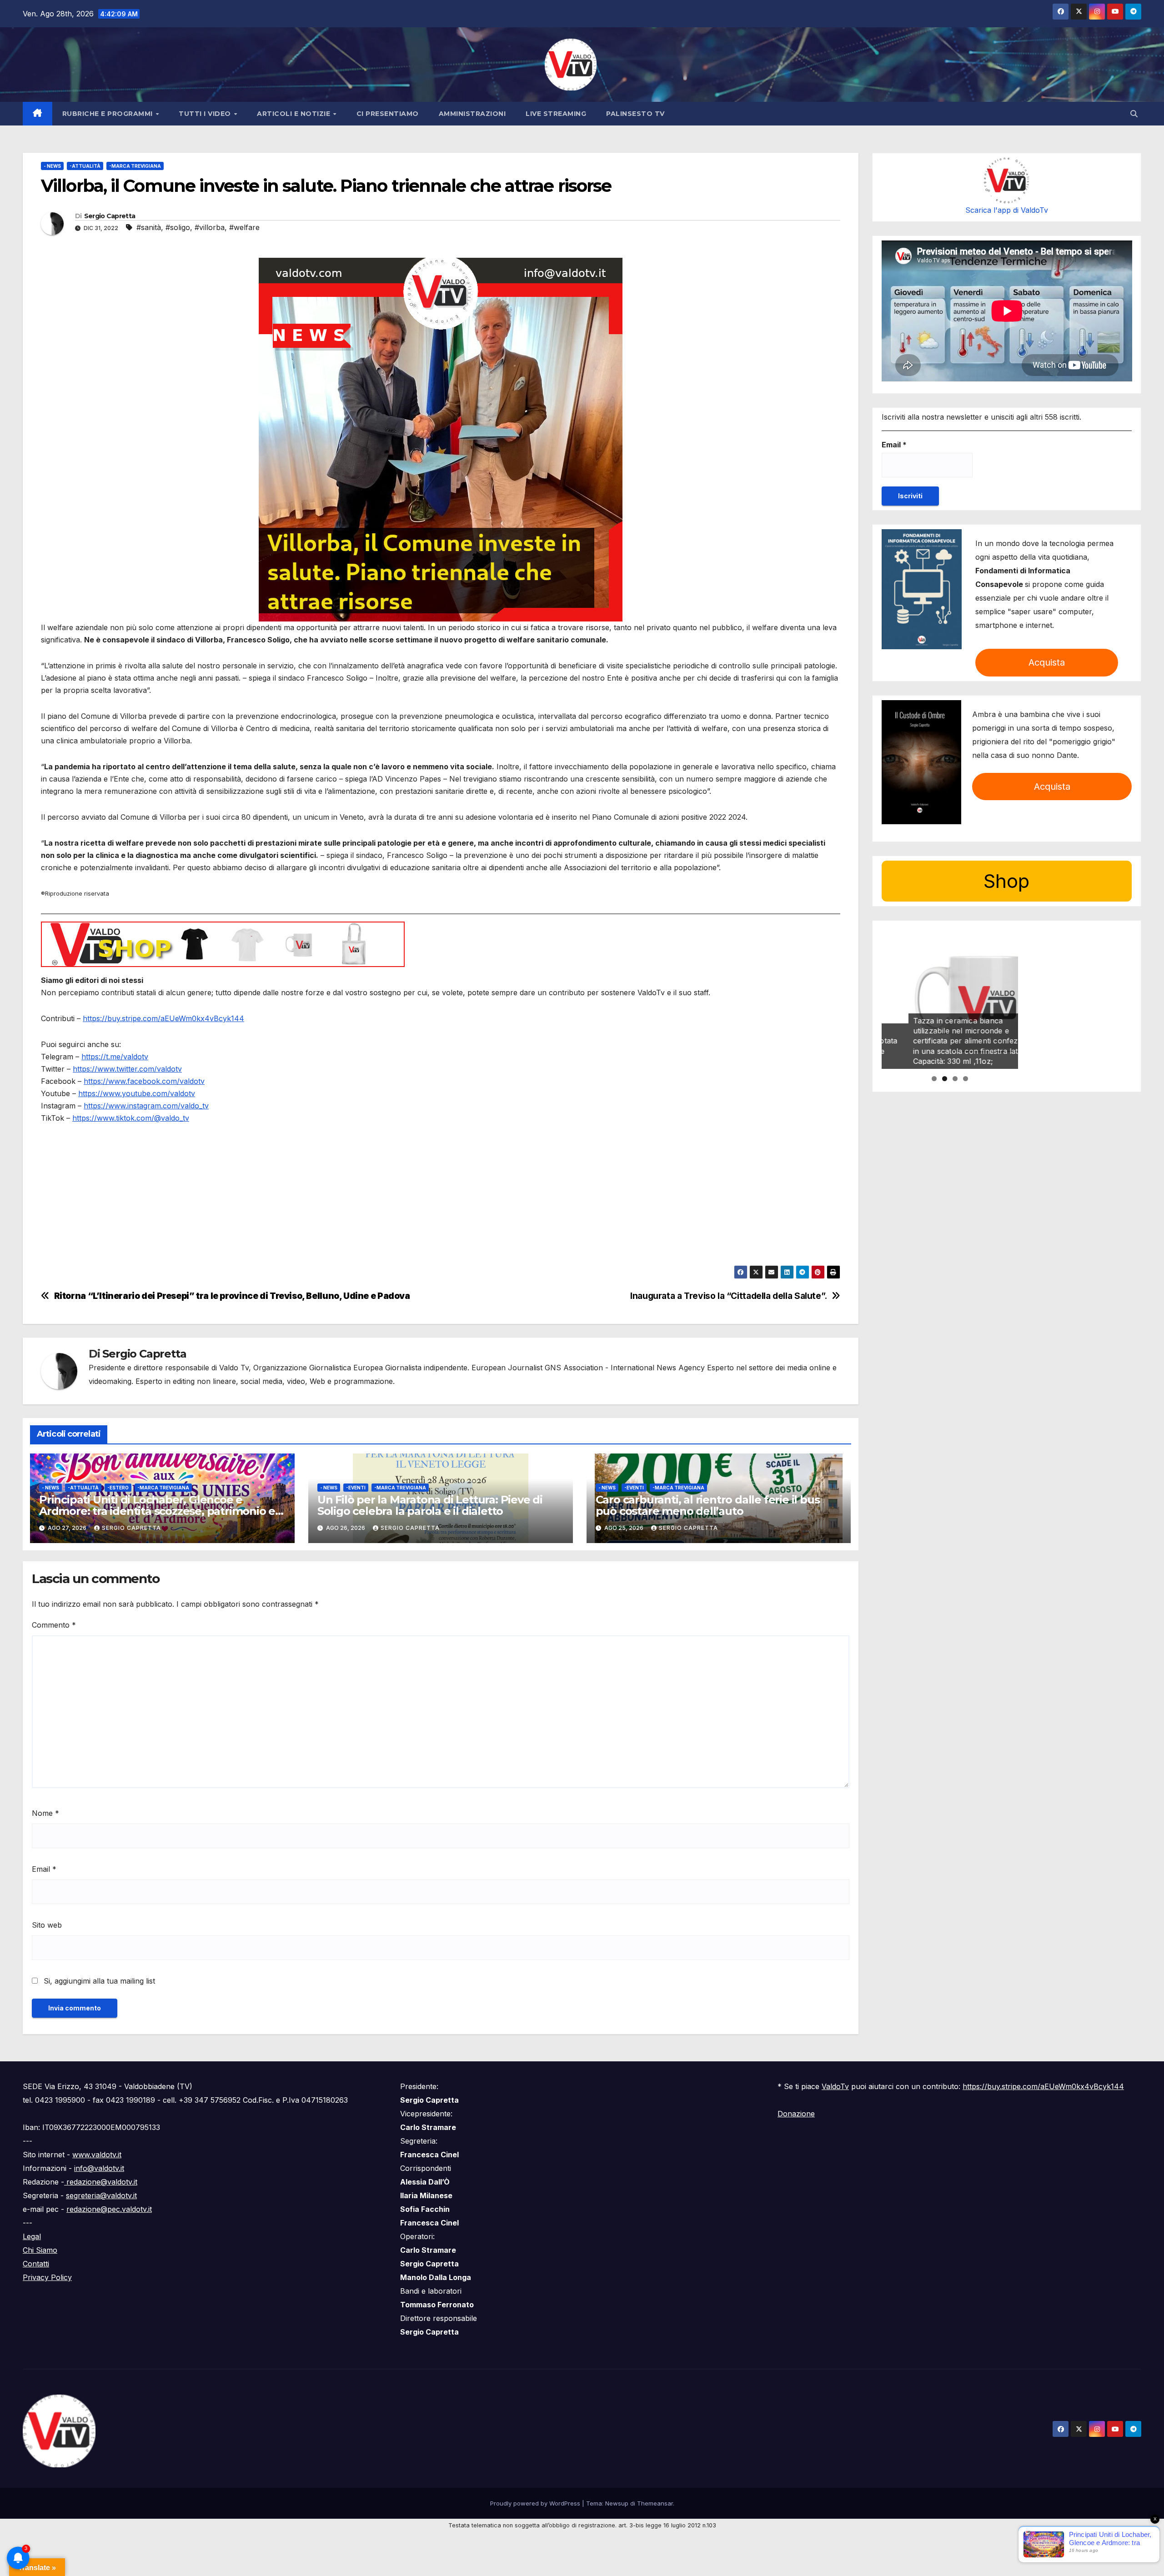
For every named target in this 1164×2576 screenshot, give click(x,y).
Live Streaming (556, 114)
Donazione (796, 2114)
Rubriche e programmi (109, 114)
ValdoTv (835, 2086)
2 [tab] (945, 1079)
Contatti (36, 2264)
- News (52, 166)
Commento (54, 1625)
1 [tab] (934, 1079)
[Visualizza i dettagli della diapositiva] (950, 1001)
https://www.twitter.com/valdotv (127, 1069)
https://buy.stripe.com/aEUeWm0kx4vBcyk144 (163, 1018)
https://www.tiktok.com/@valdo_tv (131, 1118)
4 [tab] (966, 1079)
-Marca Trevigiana (135, 166)
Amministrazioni (472, 114)
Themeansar (655, 2503)
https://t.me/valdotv (115, 1057)
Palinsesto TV (635, 114)
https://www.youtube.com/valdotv (137, 1093)
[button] (1134, 114)
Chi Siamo (40, 2250)
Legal (32, 2236)
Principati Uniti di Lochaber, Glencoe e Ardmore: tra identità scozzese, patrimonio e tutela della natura (157, 1511)
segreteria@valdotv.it (101, 2195)
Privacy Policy (47, 2277)
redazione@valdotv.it (101, 2182)
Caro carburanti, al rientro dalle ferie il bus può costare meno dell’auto (708, 1505)
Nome (45, 1813)
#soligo (178, 227)
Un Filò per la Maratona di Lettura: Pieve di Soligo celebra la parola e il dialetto (430, 1505)
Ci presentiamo (388, 114)
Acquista (1047, 662)
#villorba (210, 227)
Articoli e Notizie (295, 114)
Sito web (47, 1925)
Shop (1006, 881)
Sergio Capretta (110, 216)
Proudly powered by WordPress (536, 2503)
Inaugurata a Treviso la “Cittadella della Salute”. (729, 1296)
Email (44, 1869)
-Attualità (85, 166)
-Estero (118, 1488)
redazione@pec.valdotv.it (109, 2209)
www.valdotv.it (97, 2155)
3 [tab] (955, 1079)
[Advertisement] (314, 1202)
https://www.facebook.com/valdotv (144, 1081)
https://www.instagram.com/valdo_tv (146, 1106)
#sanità (149, 227)
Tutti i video (206, 114)
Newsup (617, 2503)
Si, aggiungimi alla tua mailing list (98, 1981)
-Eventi (356, 1488)
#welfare (244, 227)
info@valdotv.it (99, 2168)
